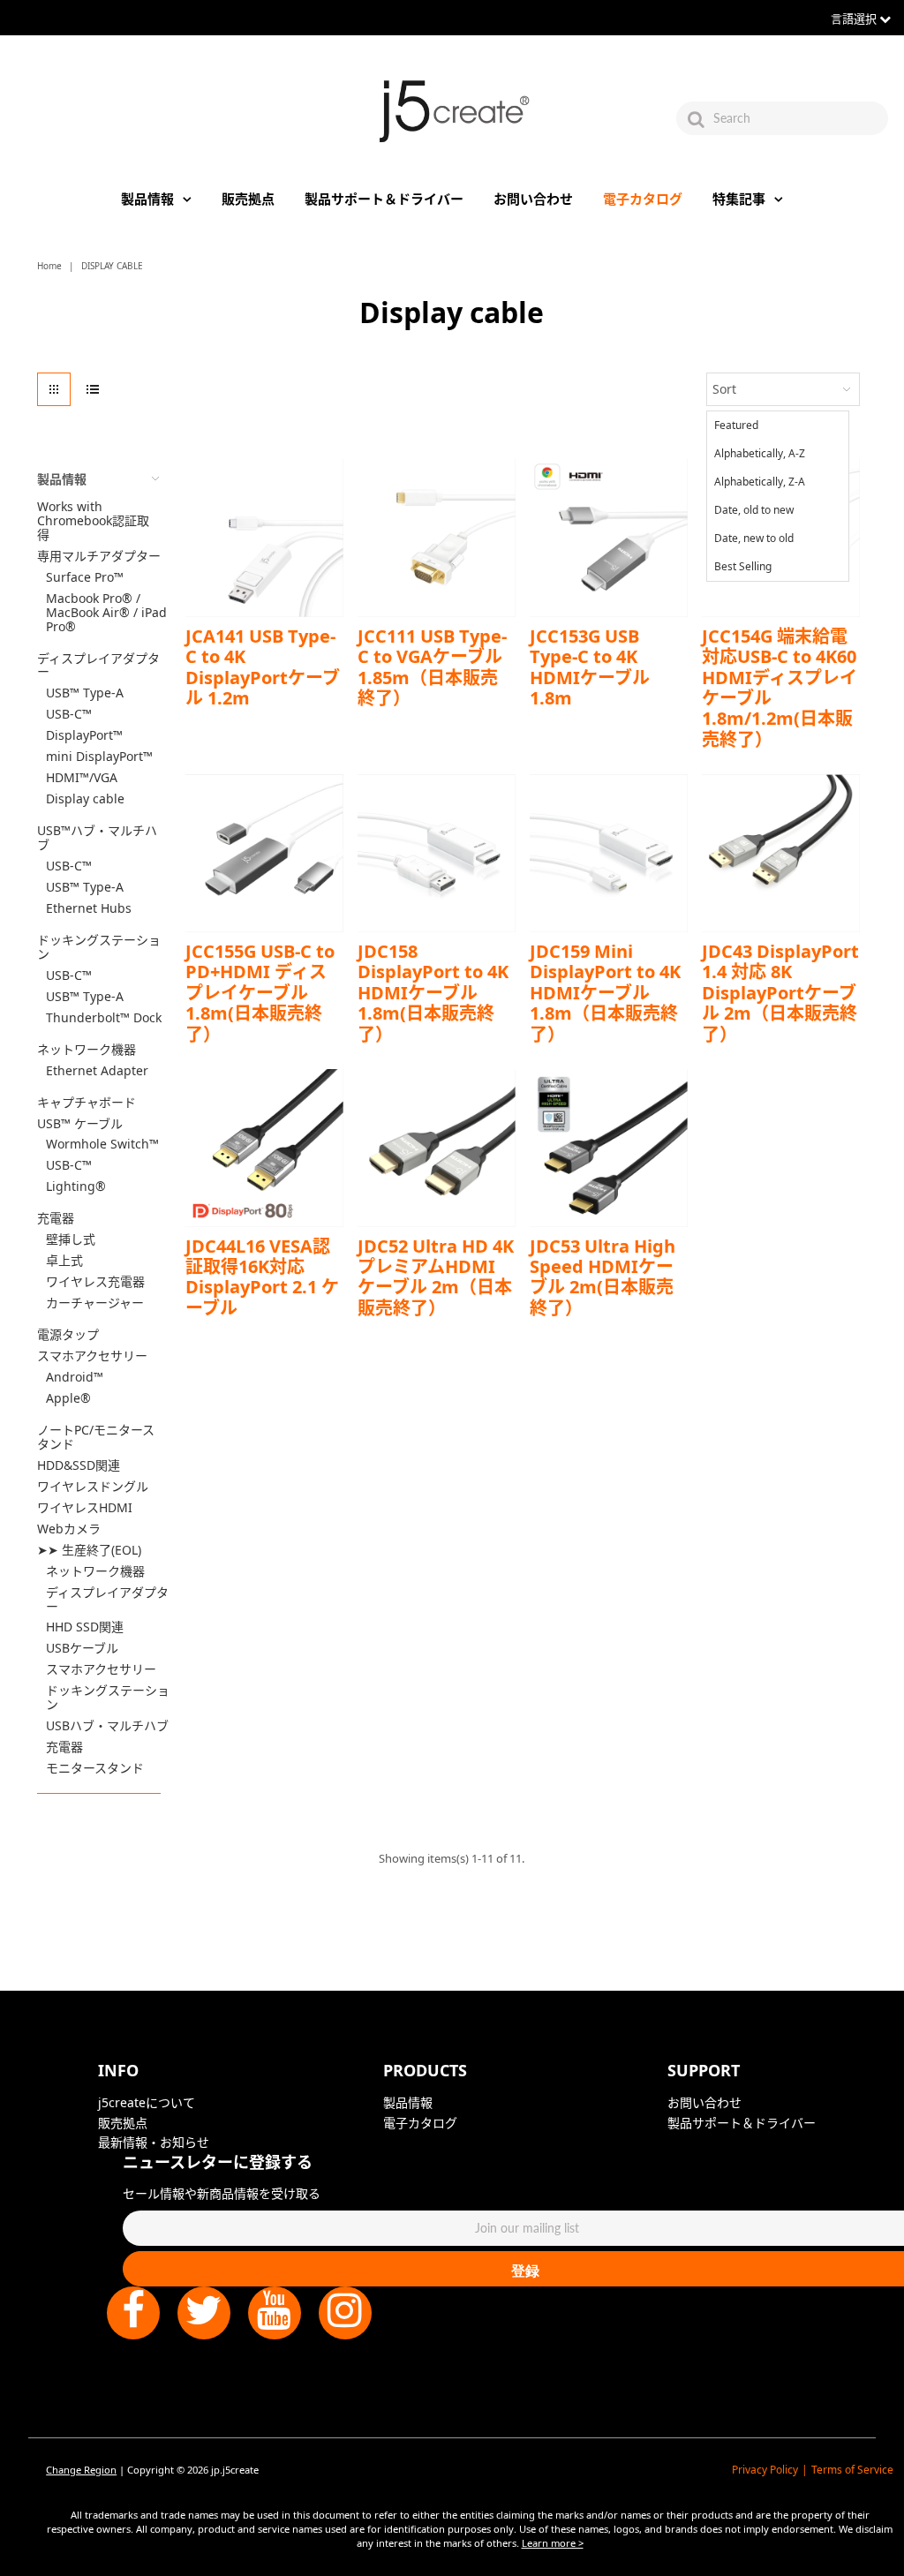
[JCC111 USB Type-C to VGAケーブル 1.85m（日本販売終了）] (437, 538)
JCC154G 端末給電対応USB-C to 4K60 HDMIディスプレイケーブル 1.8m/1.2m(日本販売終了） (780, 688)
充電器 (56, 1218)
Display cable (85, 799)
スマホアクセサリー (92, 1356)
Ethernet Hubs (89, 908)
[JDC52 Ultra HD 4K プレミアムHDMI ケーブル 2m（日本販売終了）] (437, 1148)
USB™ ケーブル (80, 1124)
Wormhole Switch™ (102, 1144)
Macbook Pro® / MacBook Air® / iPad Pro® (106, 613)
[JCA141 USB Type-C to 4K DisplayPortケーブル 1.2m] (264, 538)
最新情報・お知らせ (154, 2142)
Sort (724, 389)
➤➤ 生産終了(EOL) (89, 1550)
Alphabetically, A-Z (760, 453)
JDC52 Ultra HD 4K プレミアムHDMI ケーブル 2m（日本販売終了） (436, 1277)
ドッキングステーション (99, 947)
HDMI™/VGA (82, 778)
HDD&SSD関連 (79, 1465)
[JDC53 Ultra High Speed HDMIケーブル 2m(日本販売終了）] (609, 1148)
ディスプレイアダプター (98, 666)
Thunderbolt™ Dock (104, 1018)
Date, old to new (754, 510)
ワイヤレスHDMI (85, 1508)
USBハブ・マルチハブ (107, 1726)
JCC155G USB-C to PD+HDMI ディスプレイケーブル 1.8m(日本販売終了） (260, 993)
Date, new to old (754, 538)
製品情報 (147, 199)
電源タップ (68, 1335)
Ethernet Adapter (97, 1071)
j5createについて (147, 2102)
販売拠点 (248, 199)
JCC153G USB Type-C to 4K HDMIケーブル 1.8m (590, 667)
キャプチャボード (87, 1103)
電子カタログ (643, 199)
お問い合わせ (533, 199)
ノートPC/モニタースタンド (96, 1437)
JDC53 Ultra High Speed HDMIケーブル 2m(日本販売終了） (603, 1277)
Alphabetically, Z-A (760, 482)
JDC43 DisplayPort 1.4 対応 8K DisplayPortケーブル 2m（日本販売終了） (780, 993)
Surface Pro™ (85, 577)
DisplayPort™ (84, 735)
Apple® (68, 1398)
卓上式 (64, 1261)
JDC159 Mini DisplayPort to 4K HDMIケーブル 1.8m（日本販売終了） (605, 993)
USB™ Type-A (85, 693)
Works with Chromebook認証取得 (93, 521)
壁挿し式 (71, 1239)
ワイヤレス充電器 (95, 1282)
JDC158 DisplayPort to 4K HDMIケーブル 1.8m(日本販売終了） (433, 993)
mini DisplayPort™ (99, 757)
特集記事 (739, 199)
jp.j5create (235, 2470)
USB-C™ (69, 714)
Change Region (81, 2470)
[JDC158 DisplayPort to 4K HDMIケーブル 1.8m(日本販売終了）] (437, 853)
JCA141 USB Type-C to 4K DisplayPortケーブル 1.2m (263, 667)
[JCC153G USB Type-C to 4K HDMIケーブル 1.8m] (609, 538)
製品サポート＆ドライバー (384, 199)
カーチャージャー (95, 1303)
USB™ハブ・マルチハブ (97, 838)
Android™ (75, 1377)
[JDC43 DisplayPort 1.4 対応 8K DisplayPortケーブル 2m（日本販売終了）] (781, 853)
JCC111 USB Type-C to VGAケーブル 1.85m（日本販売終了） (432, 667)
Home (49, 266)
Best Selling (743, 566)
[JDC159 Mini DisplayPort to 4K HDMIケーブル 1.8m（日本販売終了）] (609, 853)
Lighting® (76, 1186)
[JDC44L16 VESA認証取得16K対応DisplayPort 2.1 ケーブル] (264, 1148)
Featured (736, 425)
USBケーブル (82, 1648)
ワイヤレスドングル (93, 1487)
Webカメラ (69, 1529)
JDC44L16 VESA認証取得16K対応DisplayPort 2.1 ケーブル (262, 1277)
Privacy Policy (765, 2470)
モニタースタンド (95, 1768)
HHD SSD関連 (85, 1627)
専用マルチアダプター (99, 556)
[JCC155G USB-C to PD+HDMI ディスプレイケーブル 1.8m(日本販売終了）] (264, 853)
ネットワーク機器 (87, 1050)
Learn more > (553, 2543)
